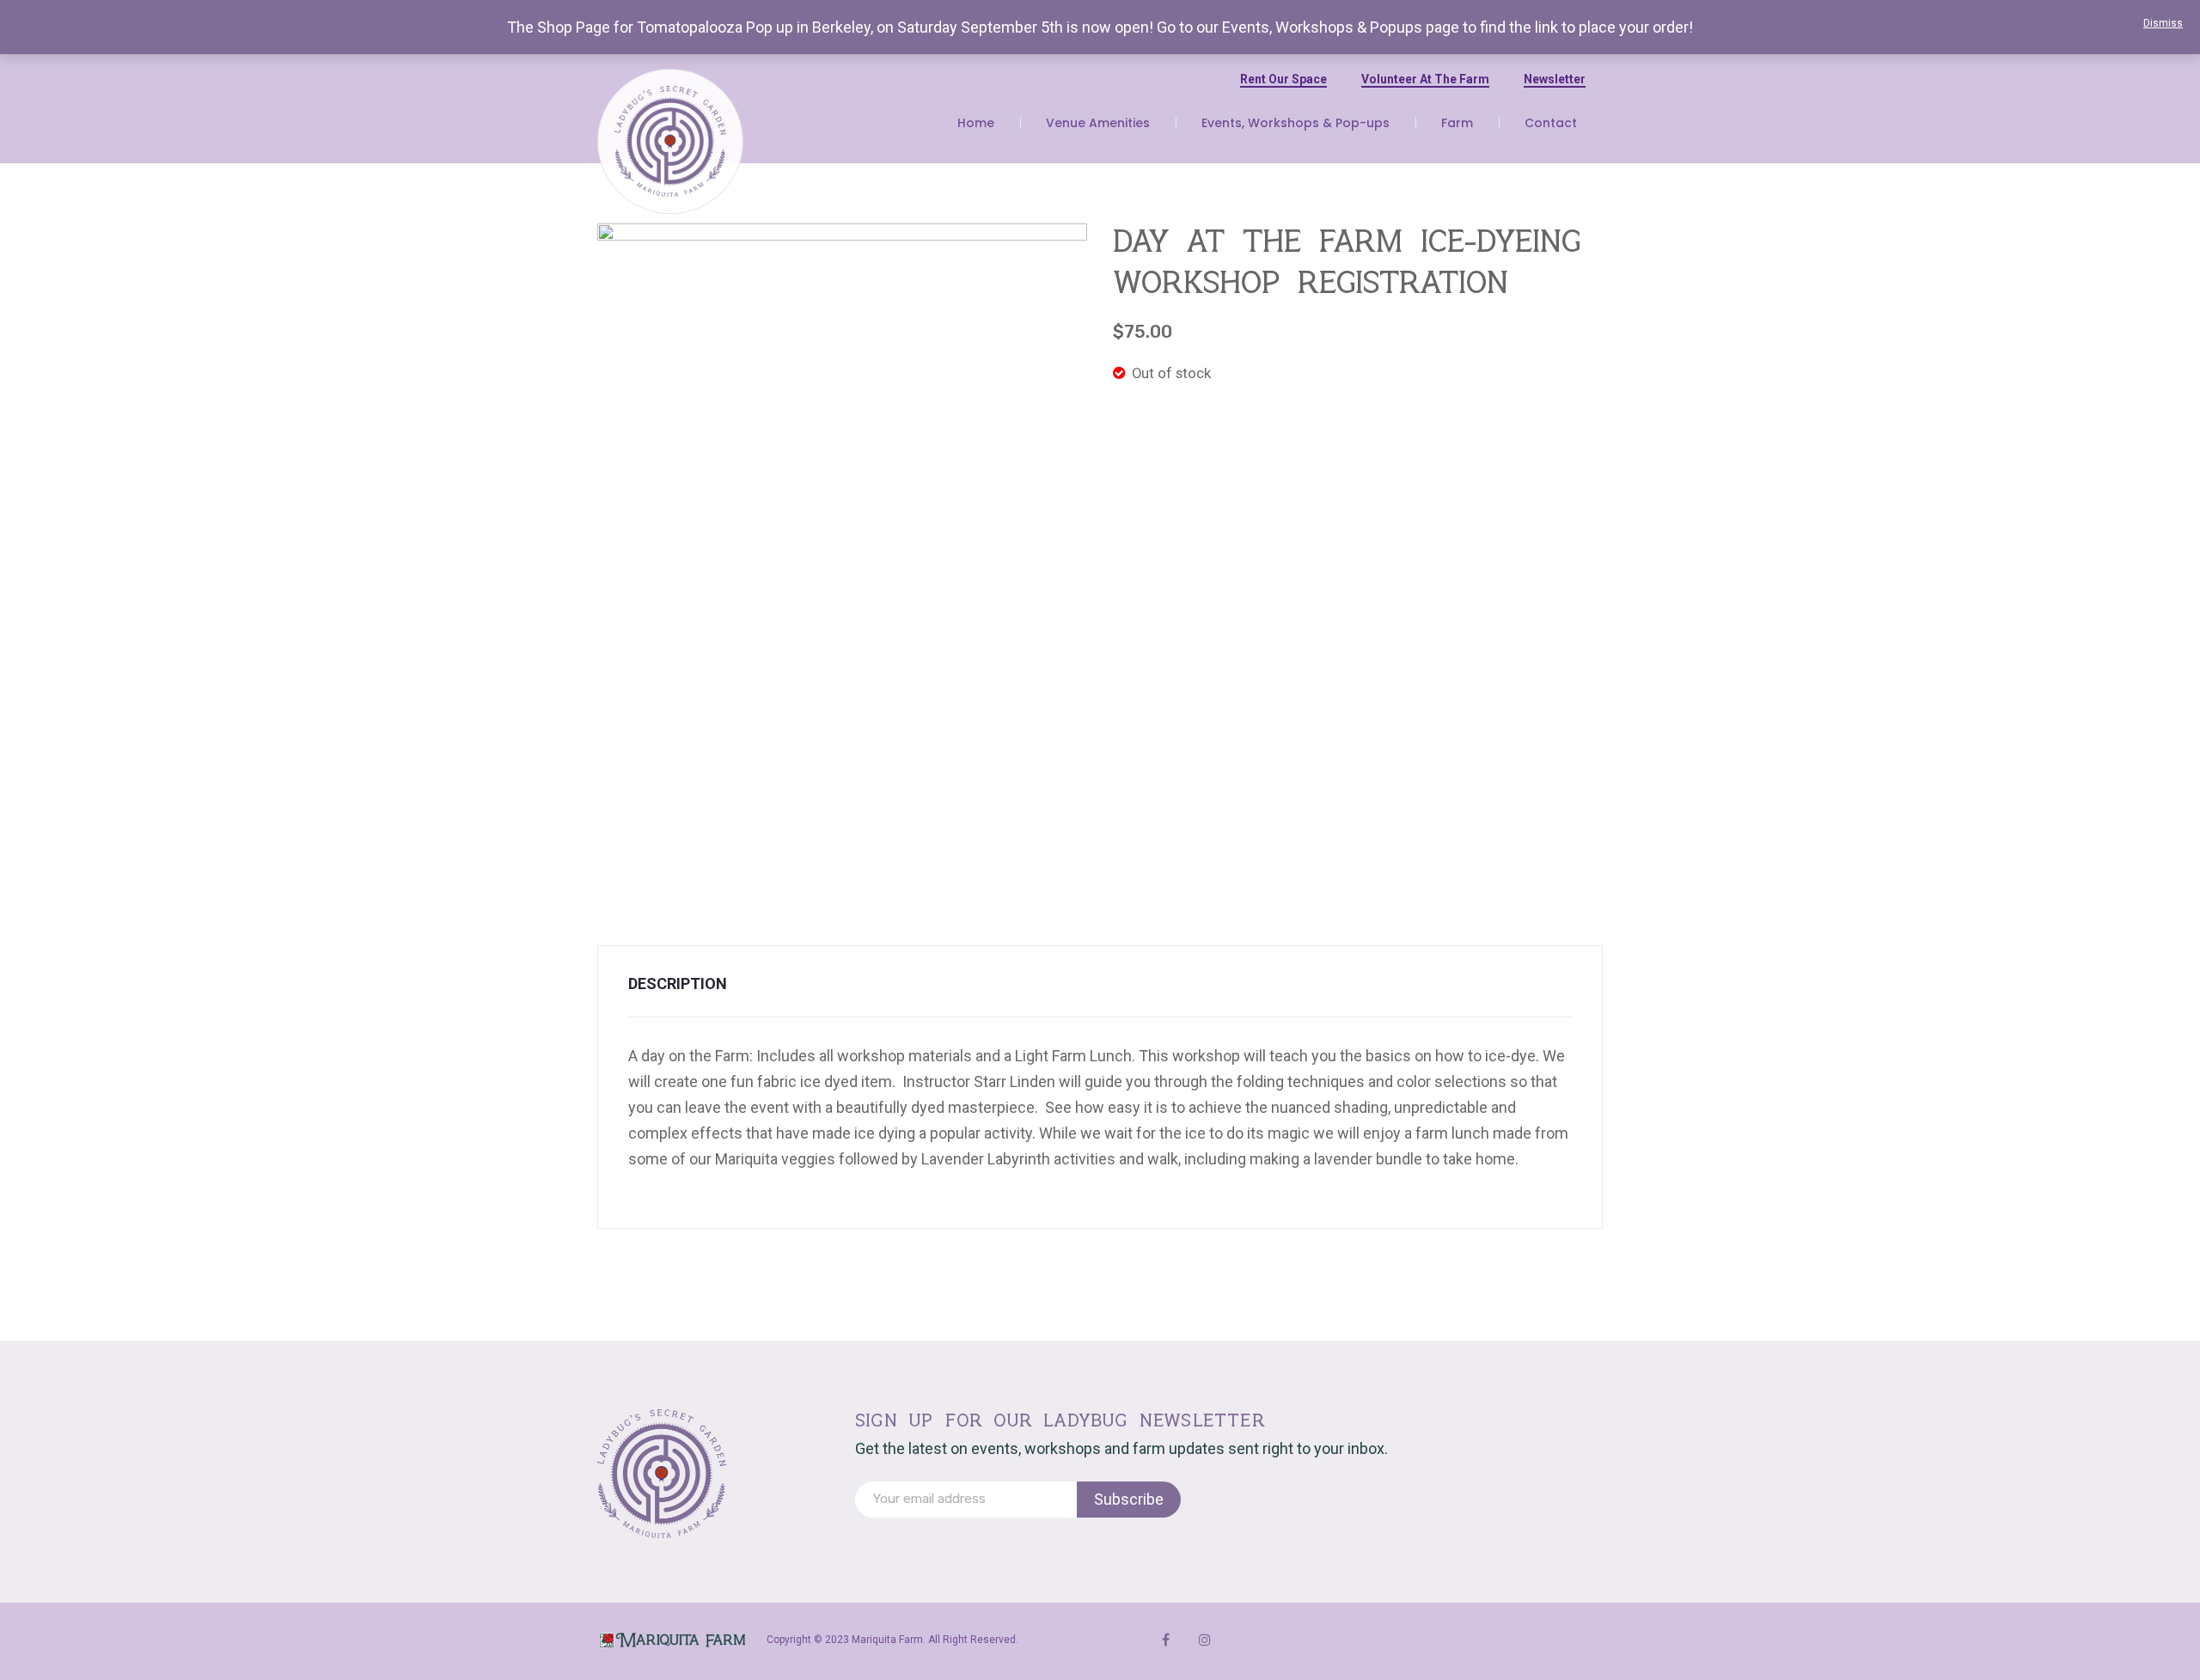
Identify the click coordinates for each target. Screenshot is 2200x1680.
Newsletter (1555, 79)
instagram (1205, 1640)
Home (976, 123)
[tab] (688, 984)
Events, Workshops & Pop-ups (1296, 123)
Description (678, 984)
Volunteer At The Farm (1425, 79)
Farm (1457, 123)
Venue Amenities (1098, 123)
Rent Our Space (1283, 79)
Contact (1551, 123)
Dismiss (2163, 23)
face (1166, 1640)
